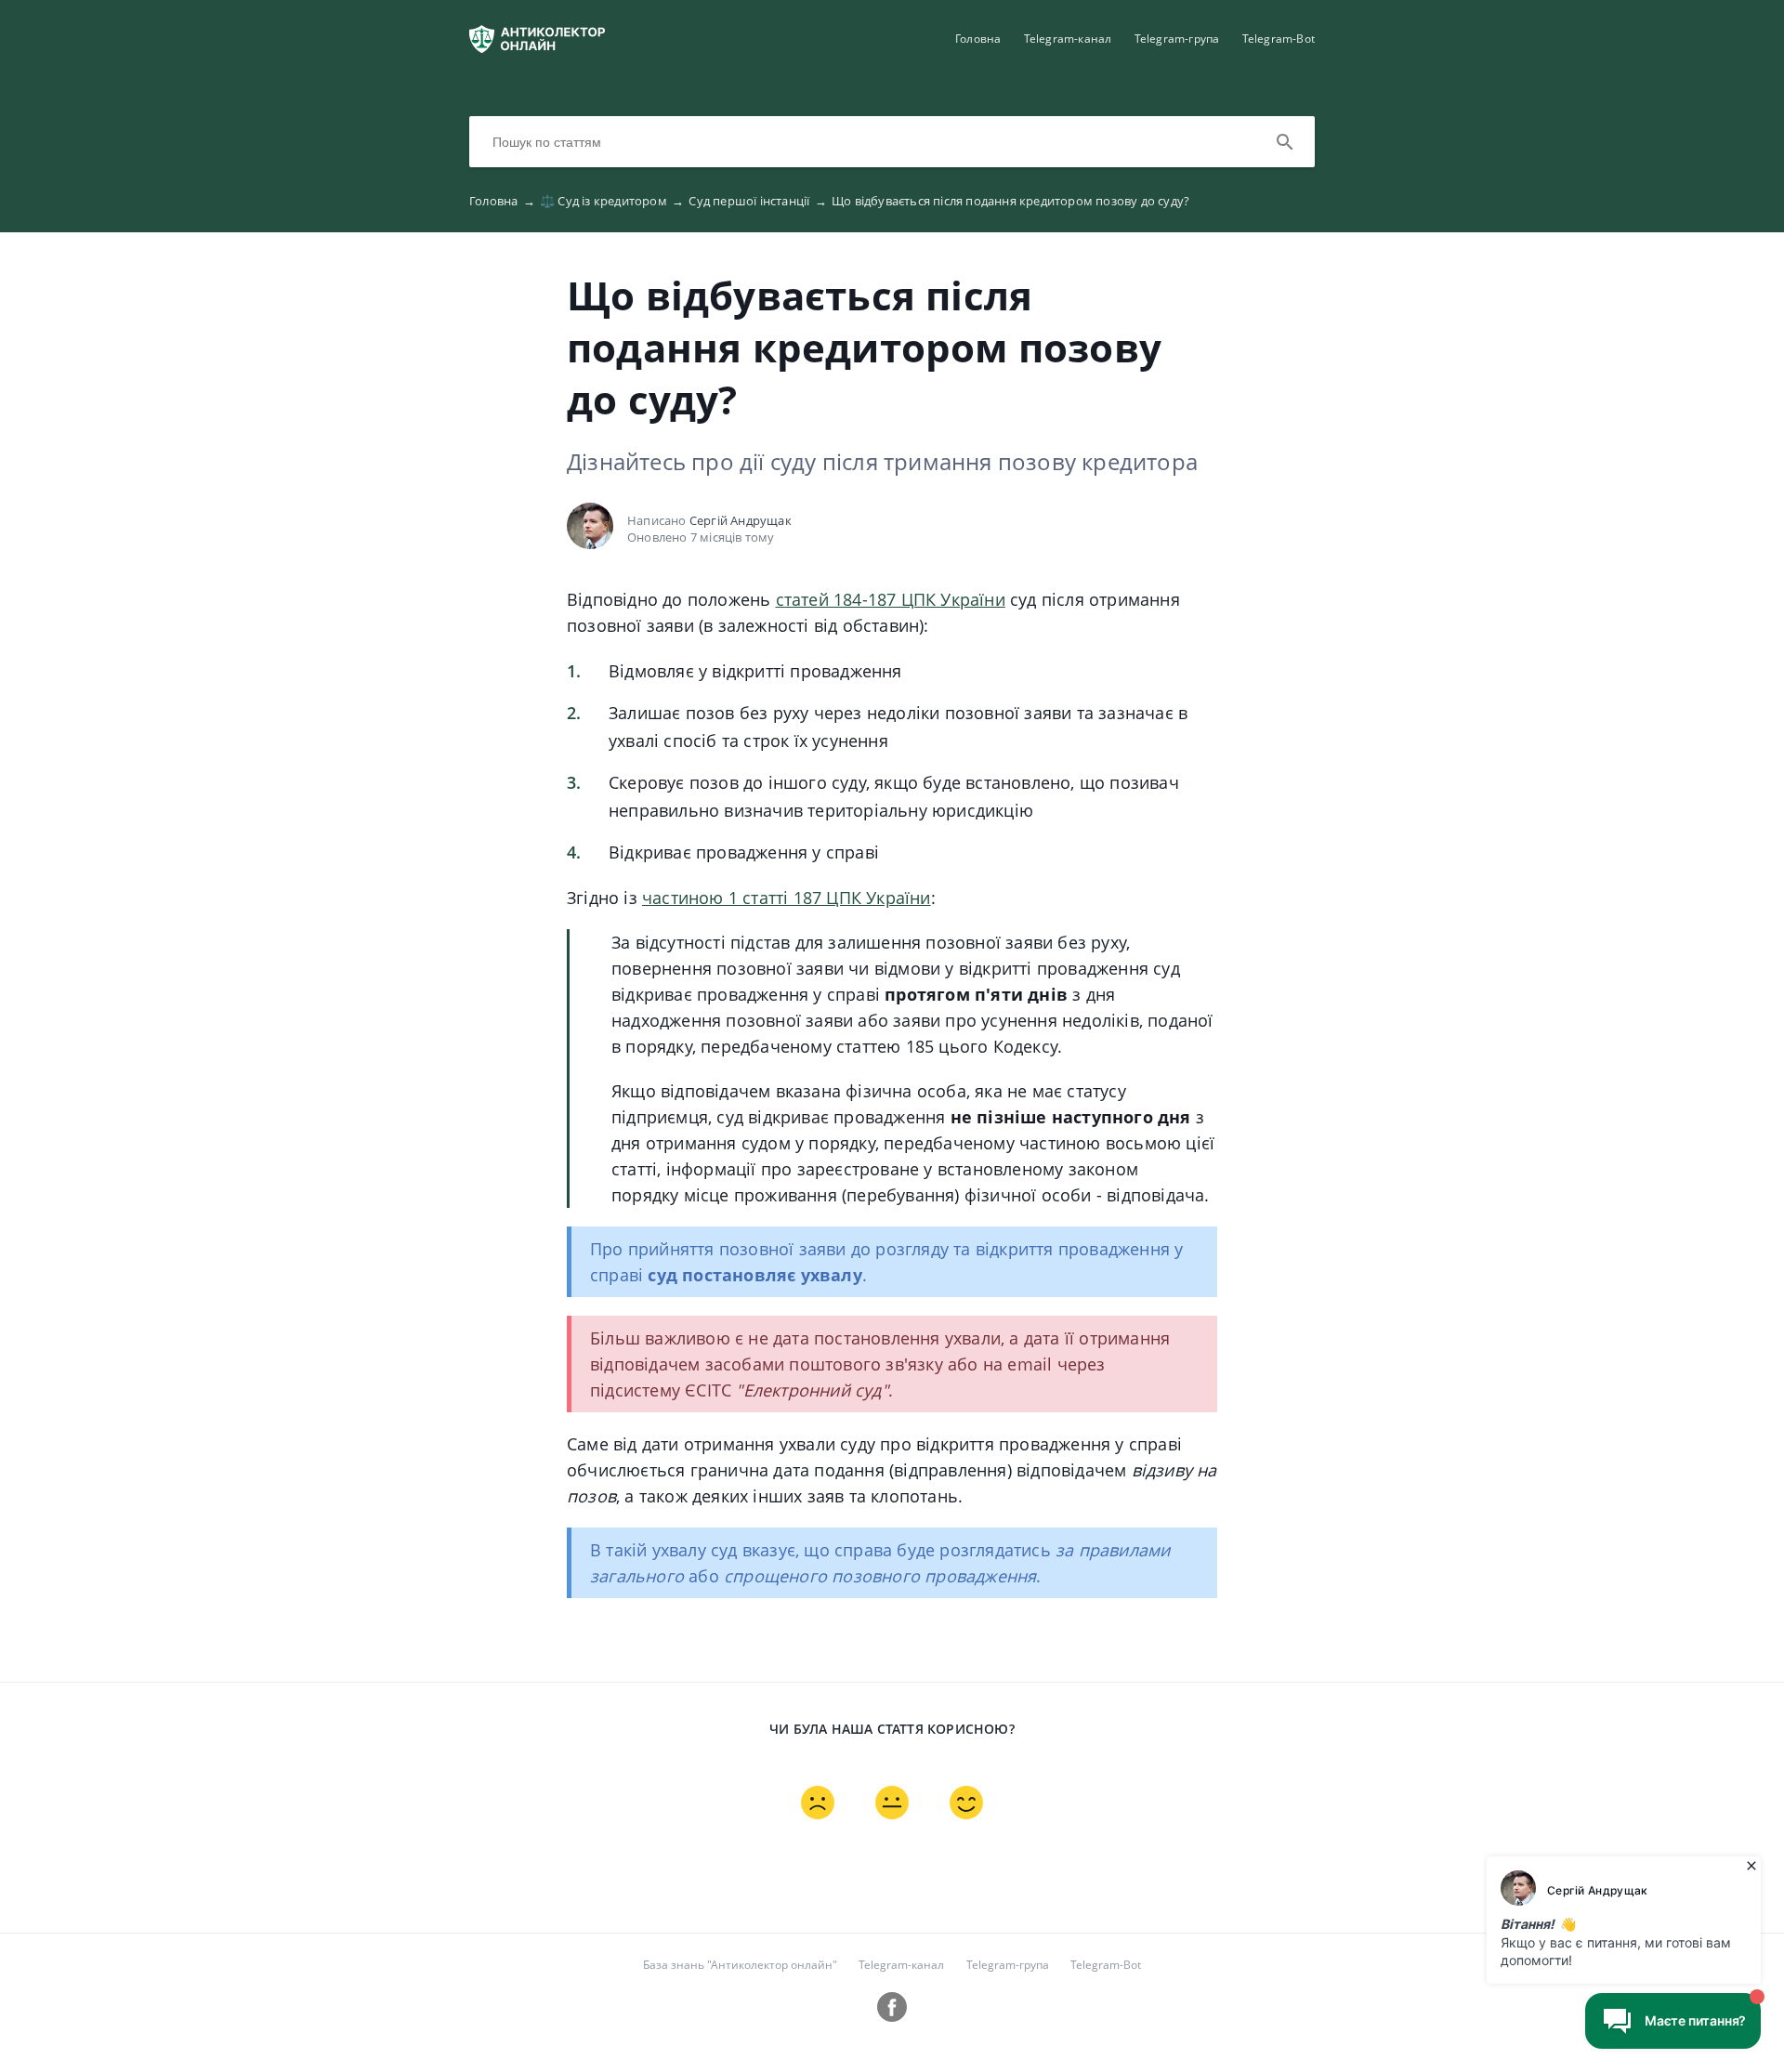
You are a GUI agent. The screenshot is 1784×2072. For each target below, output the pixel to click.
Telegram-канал (1068, 39)
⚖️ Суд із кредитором (612, 201)
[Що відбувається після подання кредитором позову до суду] (537, 47)
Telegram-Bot (1279, 39)
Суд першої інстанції (757, 201)
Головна (978, 39)
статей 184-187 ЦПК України (891, 599)
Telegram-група (1177, 39)
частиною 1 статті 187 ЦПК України (787, 898)
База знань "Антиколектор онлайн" (740, 1965)
